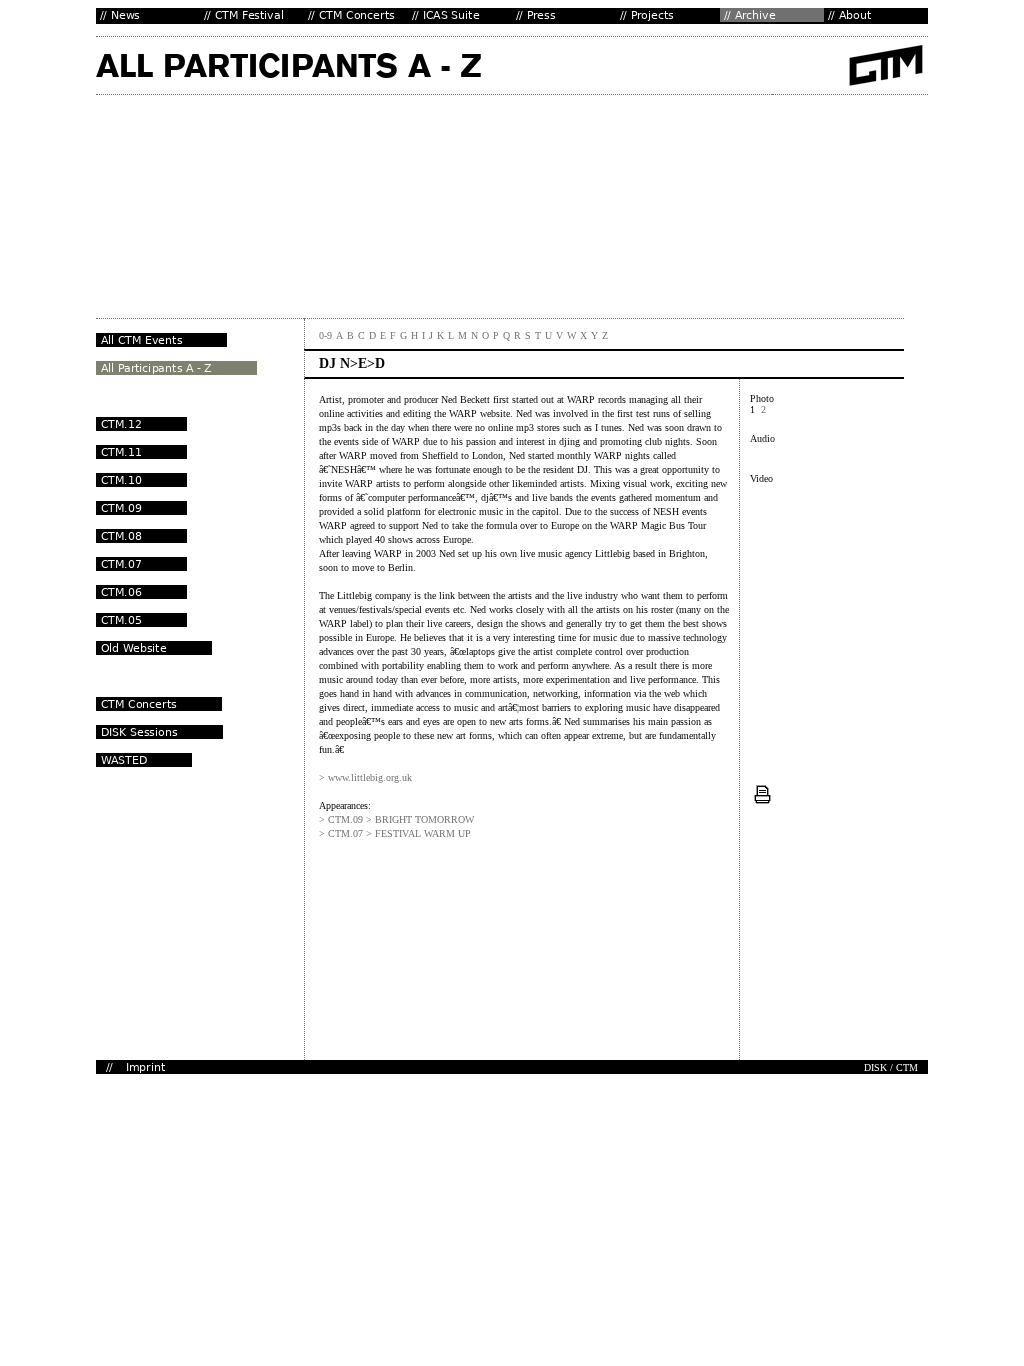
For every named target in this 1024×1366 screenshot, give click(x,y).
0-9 (325, 335)
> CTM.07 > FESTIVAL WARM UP (395, 833)
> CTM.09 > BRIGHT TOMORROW (396, 819)
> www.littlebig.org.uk (365, 777)
